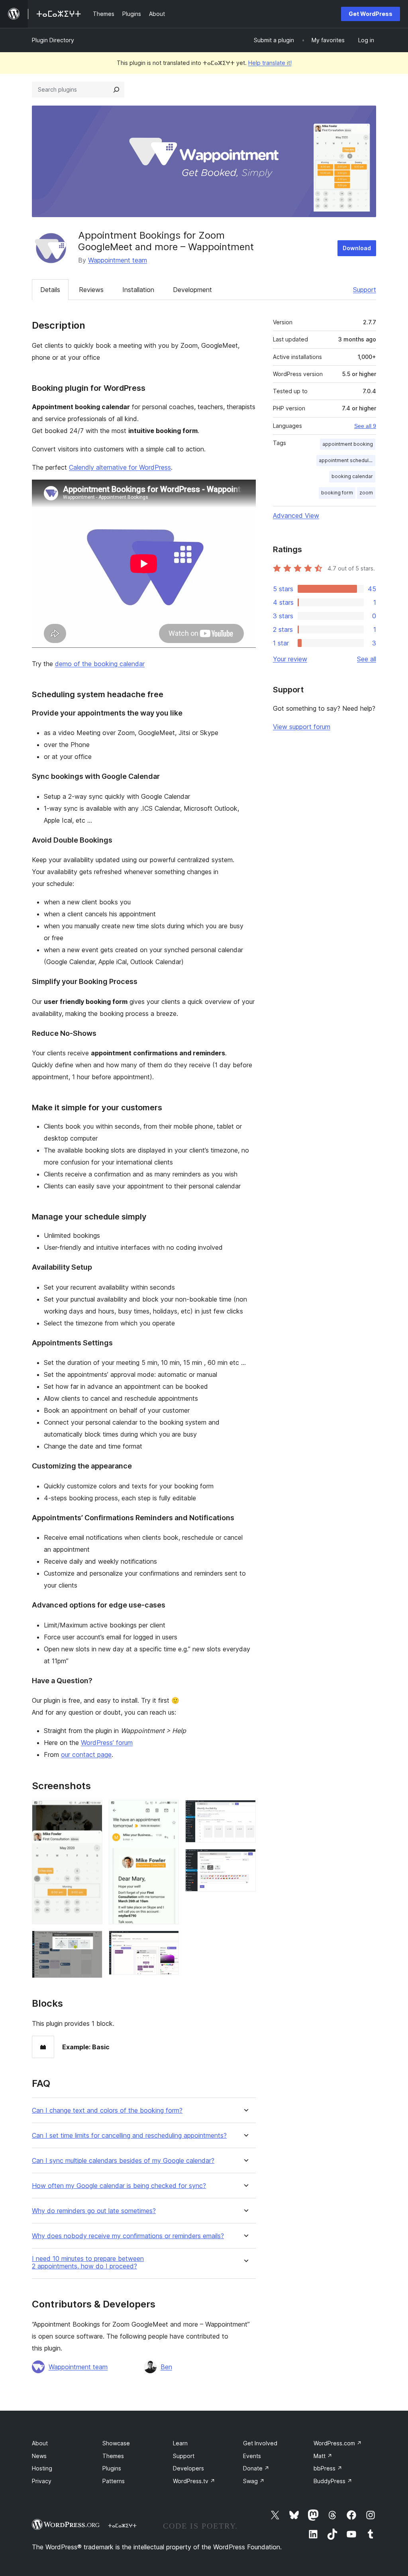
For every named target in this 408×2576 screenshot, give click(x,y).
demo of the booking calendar (100, 664)
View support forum (302, 727)
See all (367, 659)
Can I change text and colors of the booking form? (107, 2110)
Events (252, 2456)
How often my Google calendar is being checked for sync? (119, 2186)
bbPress (328, 2468)
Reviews (91, 290)
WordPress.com (338, 2443)
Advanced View (296, 516)
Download (357, 248)
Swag (254, 2481)
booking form (337, 493)
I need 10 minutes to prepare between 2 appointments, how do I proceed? (88, 2262)
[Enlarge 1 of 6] (92, 1811)
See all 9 (365, 426)
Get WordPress (371, 14)
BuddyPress (333, 2481)
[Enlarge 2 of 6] (92, 1941)
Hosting (42, 2468)
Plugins (112, 2468)
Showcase (116, 2443)
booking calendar (352, 476)
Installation (138, 290)
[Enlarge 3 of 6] (168, 1811)
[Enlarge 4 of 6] (168, 1941)
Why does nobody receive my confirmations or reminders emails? (128, 2236)
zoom (366, 493)
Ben (166, 2367)
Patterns (114, 2481)
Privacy (42, 2481)
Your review (290, 659)
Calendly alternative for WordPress (120, 467)
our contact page (86, 1755)
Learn (180, 2443)
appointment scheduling (347, 460)
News (39, 2456)
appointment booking (348, 444)
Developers (188, 2468)
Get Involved (260, 2443)
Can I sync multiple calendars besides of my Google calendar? (123, 2161)
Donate (256, 2468)
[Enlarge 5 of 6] (245, 1811)
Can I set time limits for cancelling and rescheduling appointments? (129, 2136)
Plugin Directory (53, 40)
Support (365, 290)
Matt (323, 2456)
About (40, 2443)
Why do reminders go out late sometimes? (94, 2211)
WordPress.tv (194, 2481)
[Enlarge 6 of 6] (245, 1860)
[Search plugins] (116, 90)
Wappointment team (118, 260)
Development (192, 290)
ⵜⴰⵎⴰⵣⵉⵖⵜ (122, 2525)
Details (50, 290)
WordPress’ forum (107, 1743)
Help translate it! (270, 63)
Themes (113, 2456)
